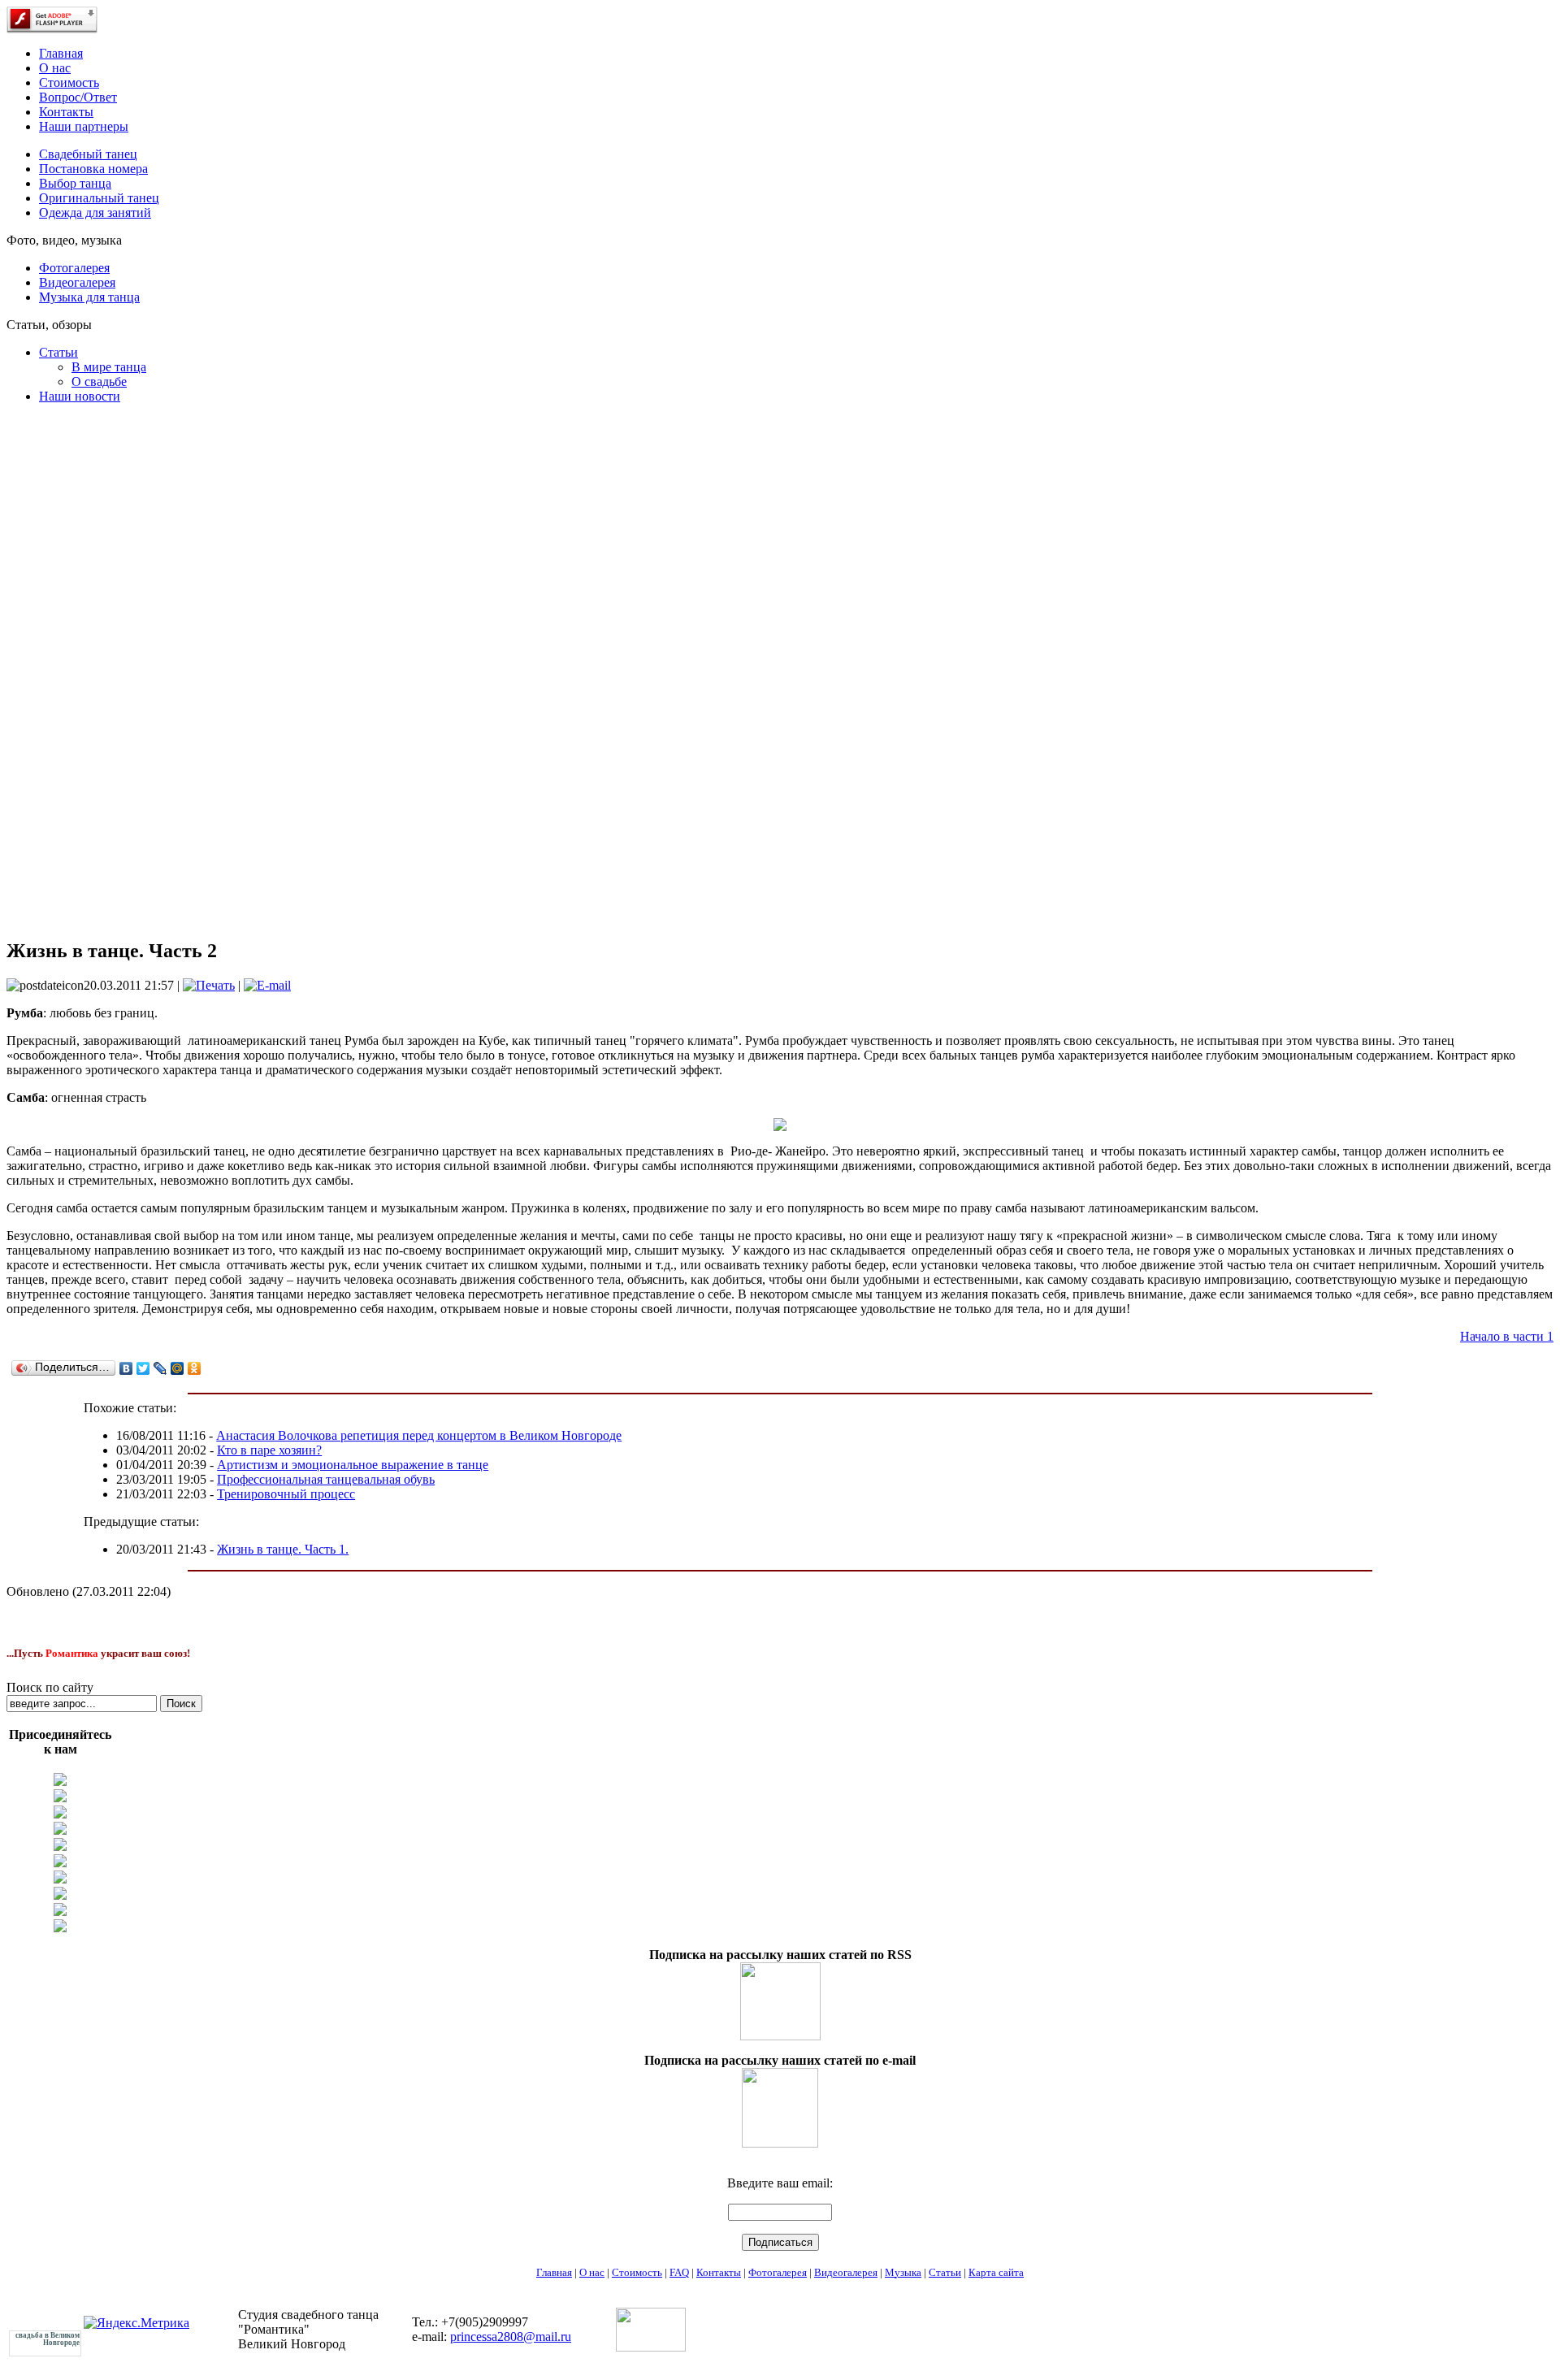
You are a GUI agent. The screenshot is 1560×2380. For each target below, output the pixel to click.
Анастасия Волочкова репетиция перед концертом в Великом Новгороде (419, 1435)
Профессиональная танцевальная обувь (326, 1479)
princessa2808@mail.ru (511, 2337)
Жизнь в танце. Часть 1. (283, 1549)
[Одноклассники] (195, 1368)
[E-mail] (267, 985)
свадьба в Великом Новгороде (48, 2339)
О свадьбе (99, 381)
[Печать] (209, 985)
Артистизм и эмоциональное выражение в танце (353, 1465)
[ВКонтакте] (126, 1368)
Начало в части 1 (1507, 1336)
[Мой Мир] (178, 1368)
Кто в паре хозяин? (269, 1450)
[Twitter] (143, 1368)
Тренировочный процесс (286, 1494)
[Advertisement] (59, 663)
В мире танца (109, 367)
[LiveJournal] (160, 1368)
